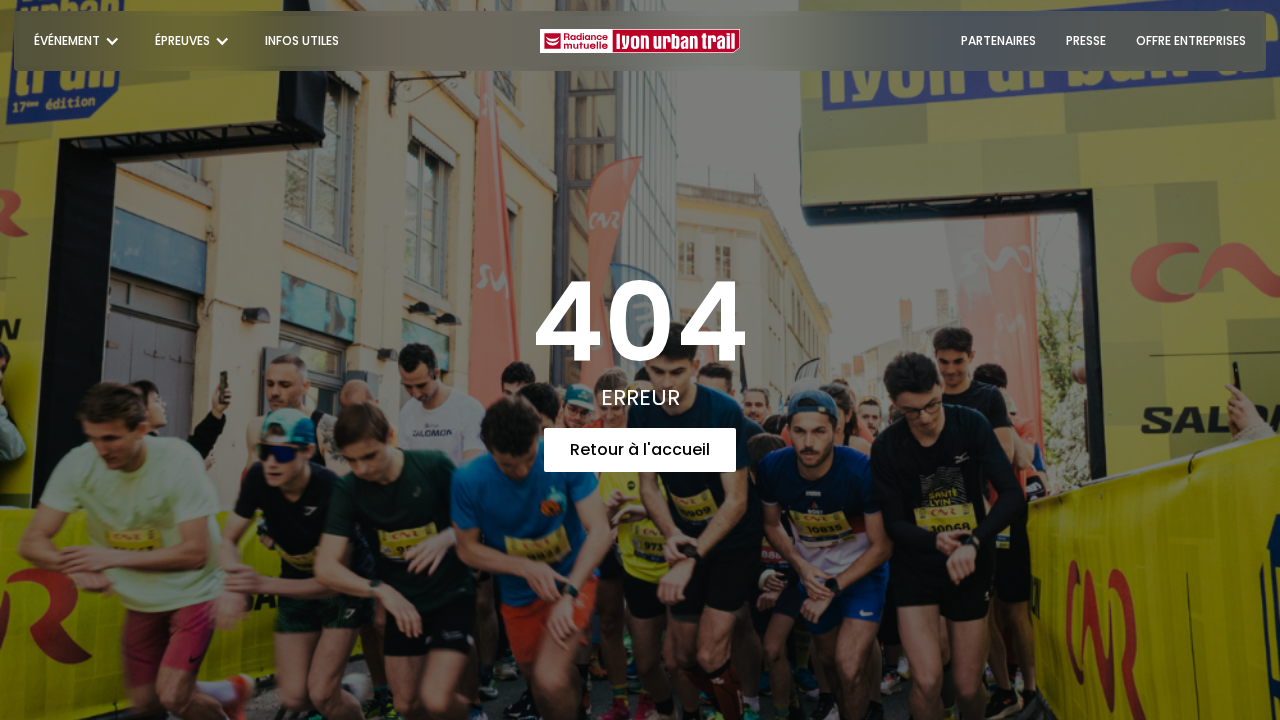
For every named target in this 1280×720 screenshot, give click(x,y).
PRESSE (1086, 40)
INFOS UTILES (302, 40)
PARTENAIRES (998, 40)
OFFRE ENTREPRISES (1191, 40)
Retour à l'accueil (640, 449)
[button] (79, 41)
